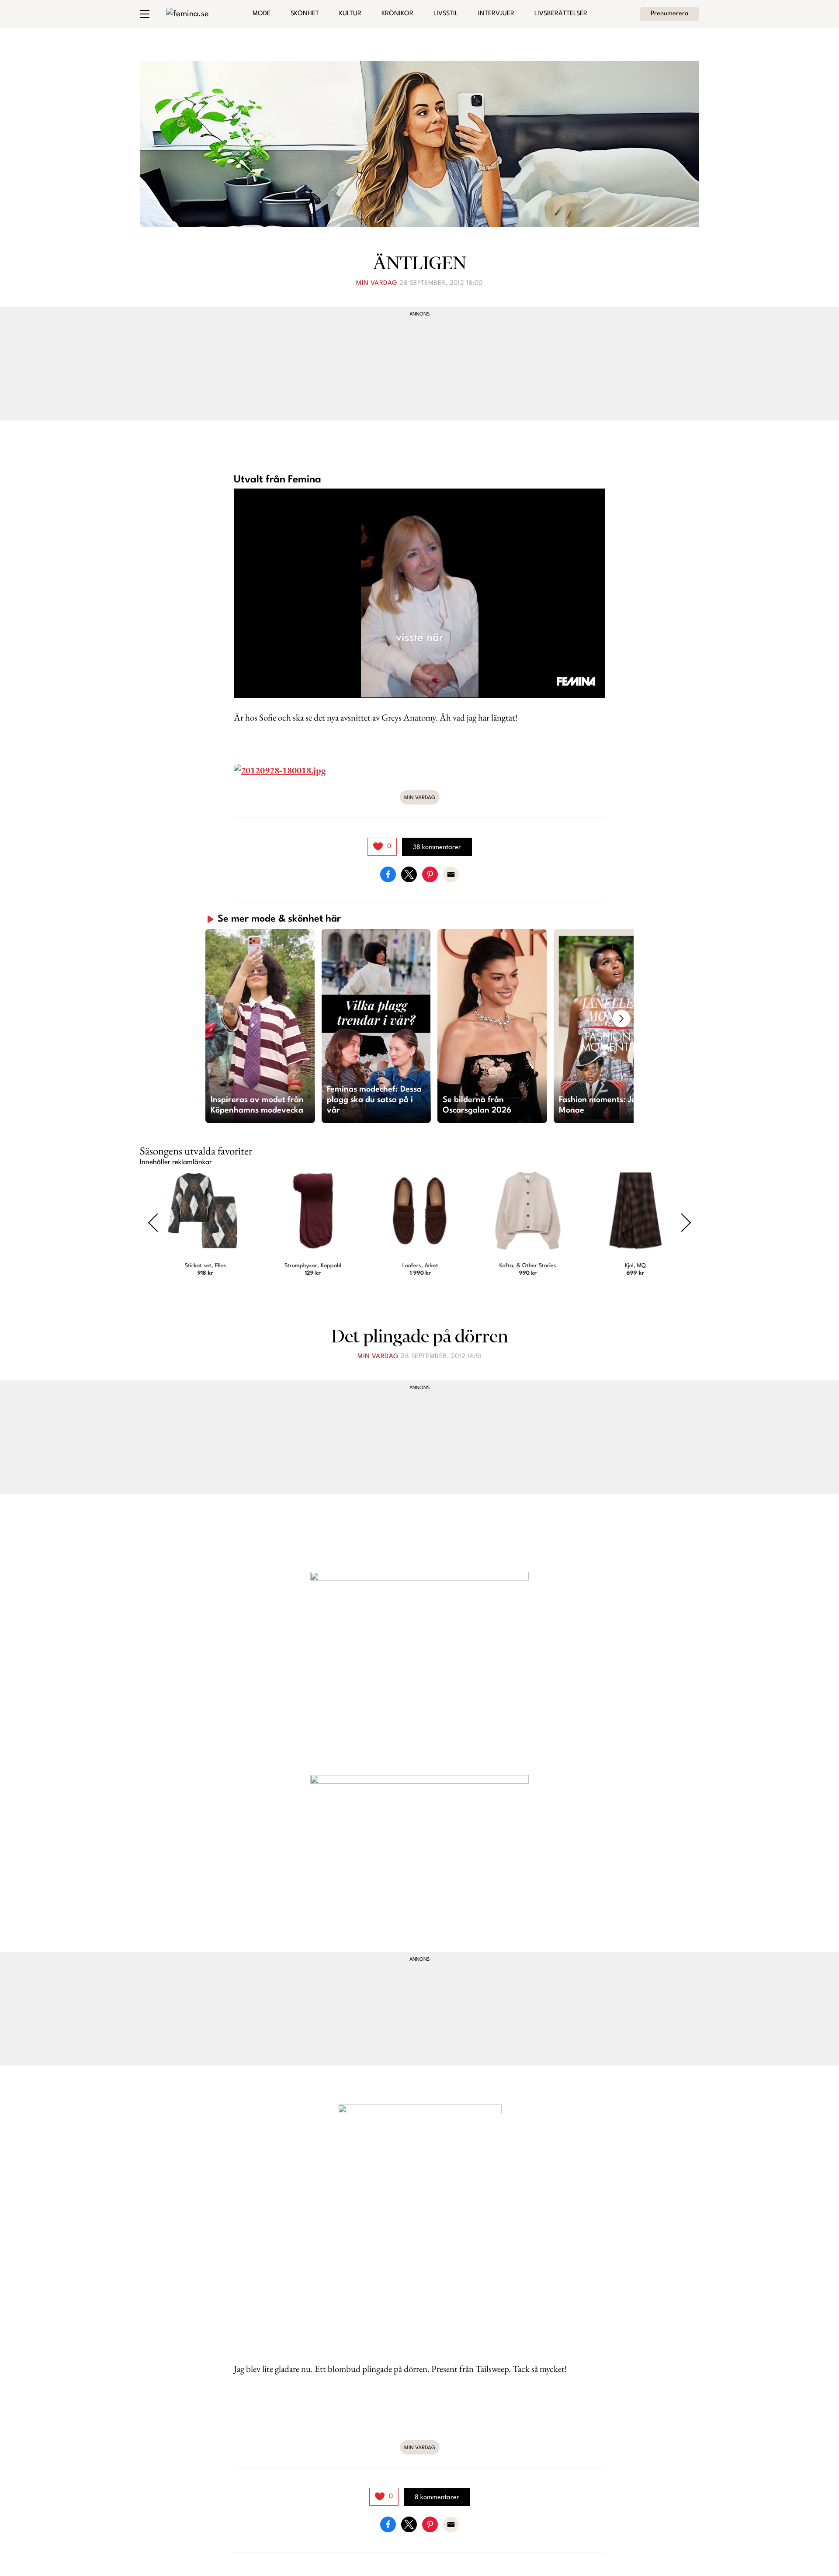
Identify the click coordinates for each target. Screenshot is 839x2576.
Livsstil (446, 14)
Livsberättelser (561, 14)
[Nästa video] (621, 1019)
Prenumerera (670, 14)
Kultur (350, 14)
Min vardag (377, 283)
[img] (382, 847)
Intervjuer (496, 14)
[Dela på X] (409, 874)
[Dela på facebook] (388, 874)
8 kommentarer (437, 2498)
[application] (419, 593)
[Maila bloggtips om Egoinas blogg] (451, 874)
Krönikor (397, 14)
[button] (260, 1026)
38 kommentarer (437, 848)
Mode (262, 14)
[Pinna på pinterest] (430, 874)
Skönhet (305, 14)
